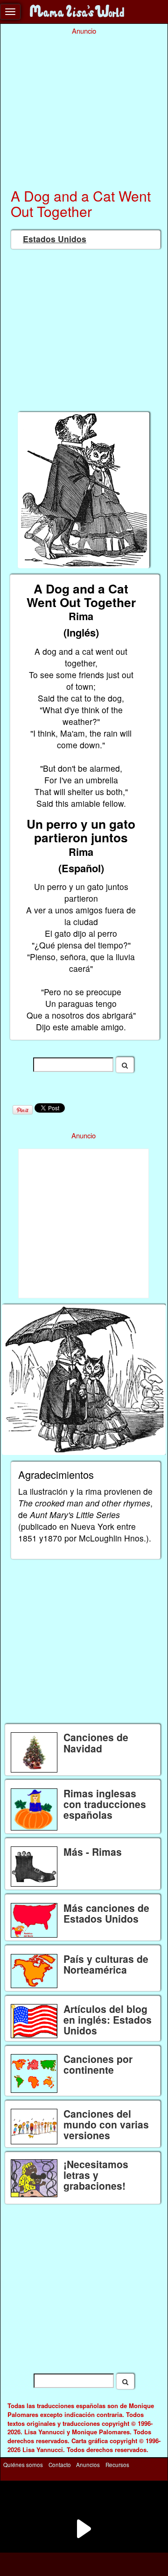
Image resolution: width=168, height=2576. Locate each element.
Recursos (117, 2465)
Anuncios (88, 2465)
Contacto (60, 2465)
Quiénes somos (23, 2465)
